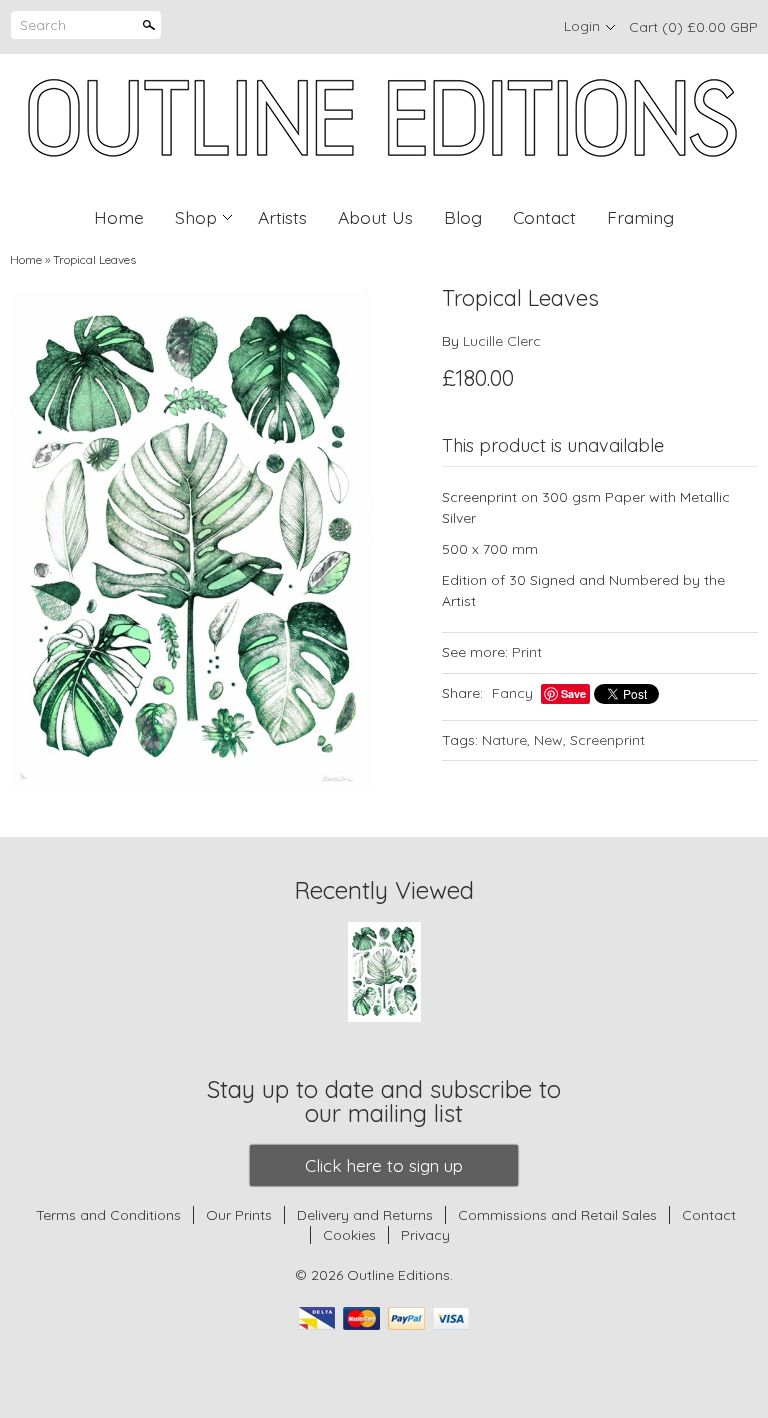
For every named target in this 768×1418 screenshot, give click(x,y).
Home (119, 217)
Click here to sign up (384, 1165)
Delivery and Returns (365, 1215)
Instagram (524, 27)
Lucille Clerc (502, 341)
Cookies (351, 1235)
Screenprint (607, 740)
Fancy (512, 693)
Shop (196, 217)
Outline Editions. (400, 1275)
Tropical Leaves (94, 259)
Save (573, 693)
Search (43, 25)
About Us (375, 217)
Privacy (425, 1235)
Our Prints (239, 1215)
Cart (693, 27)
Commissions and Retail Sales (557, 1215)
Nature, (506, 740)
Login (582, 26)
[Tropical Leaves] (192, 538)
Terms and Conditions (108, 1215)
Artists (282, 217)
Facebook (456, 27)
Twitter (490, 27)
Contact (544, 217)
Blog (463, 217)
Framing (640, 217)
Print (527, 652)
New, (550, 740)
